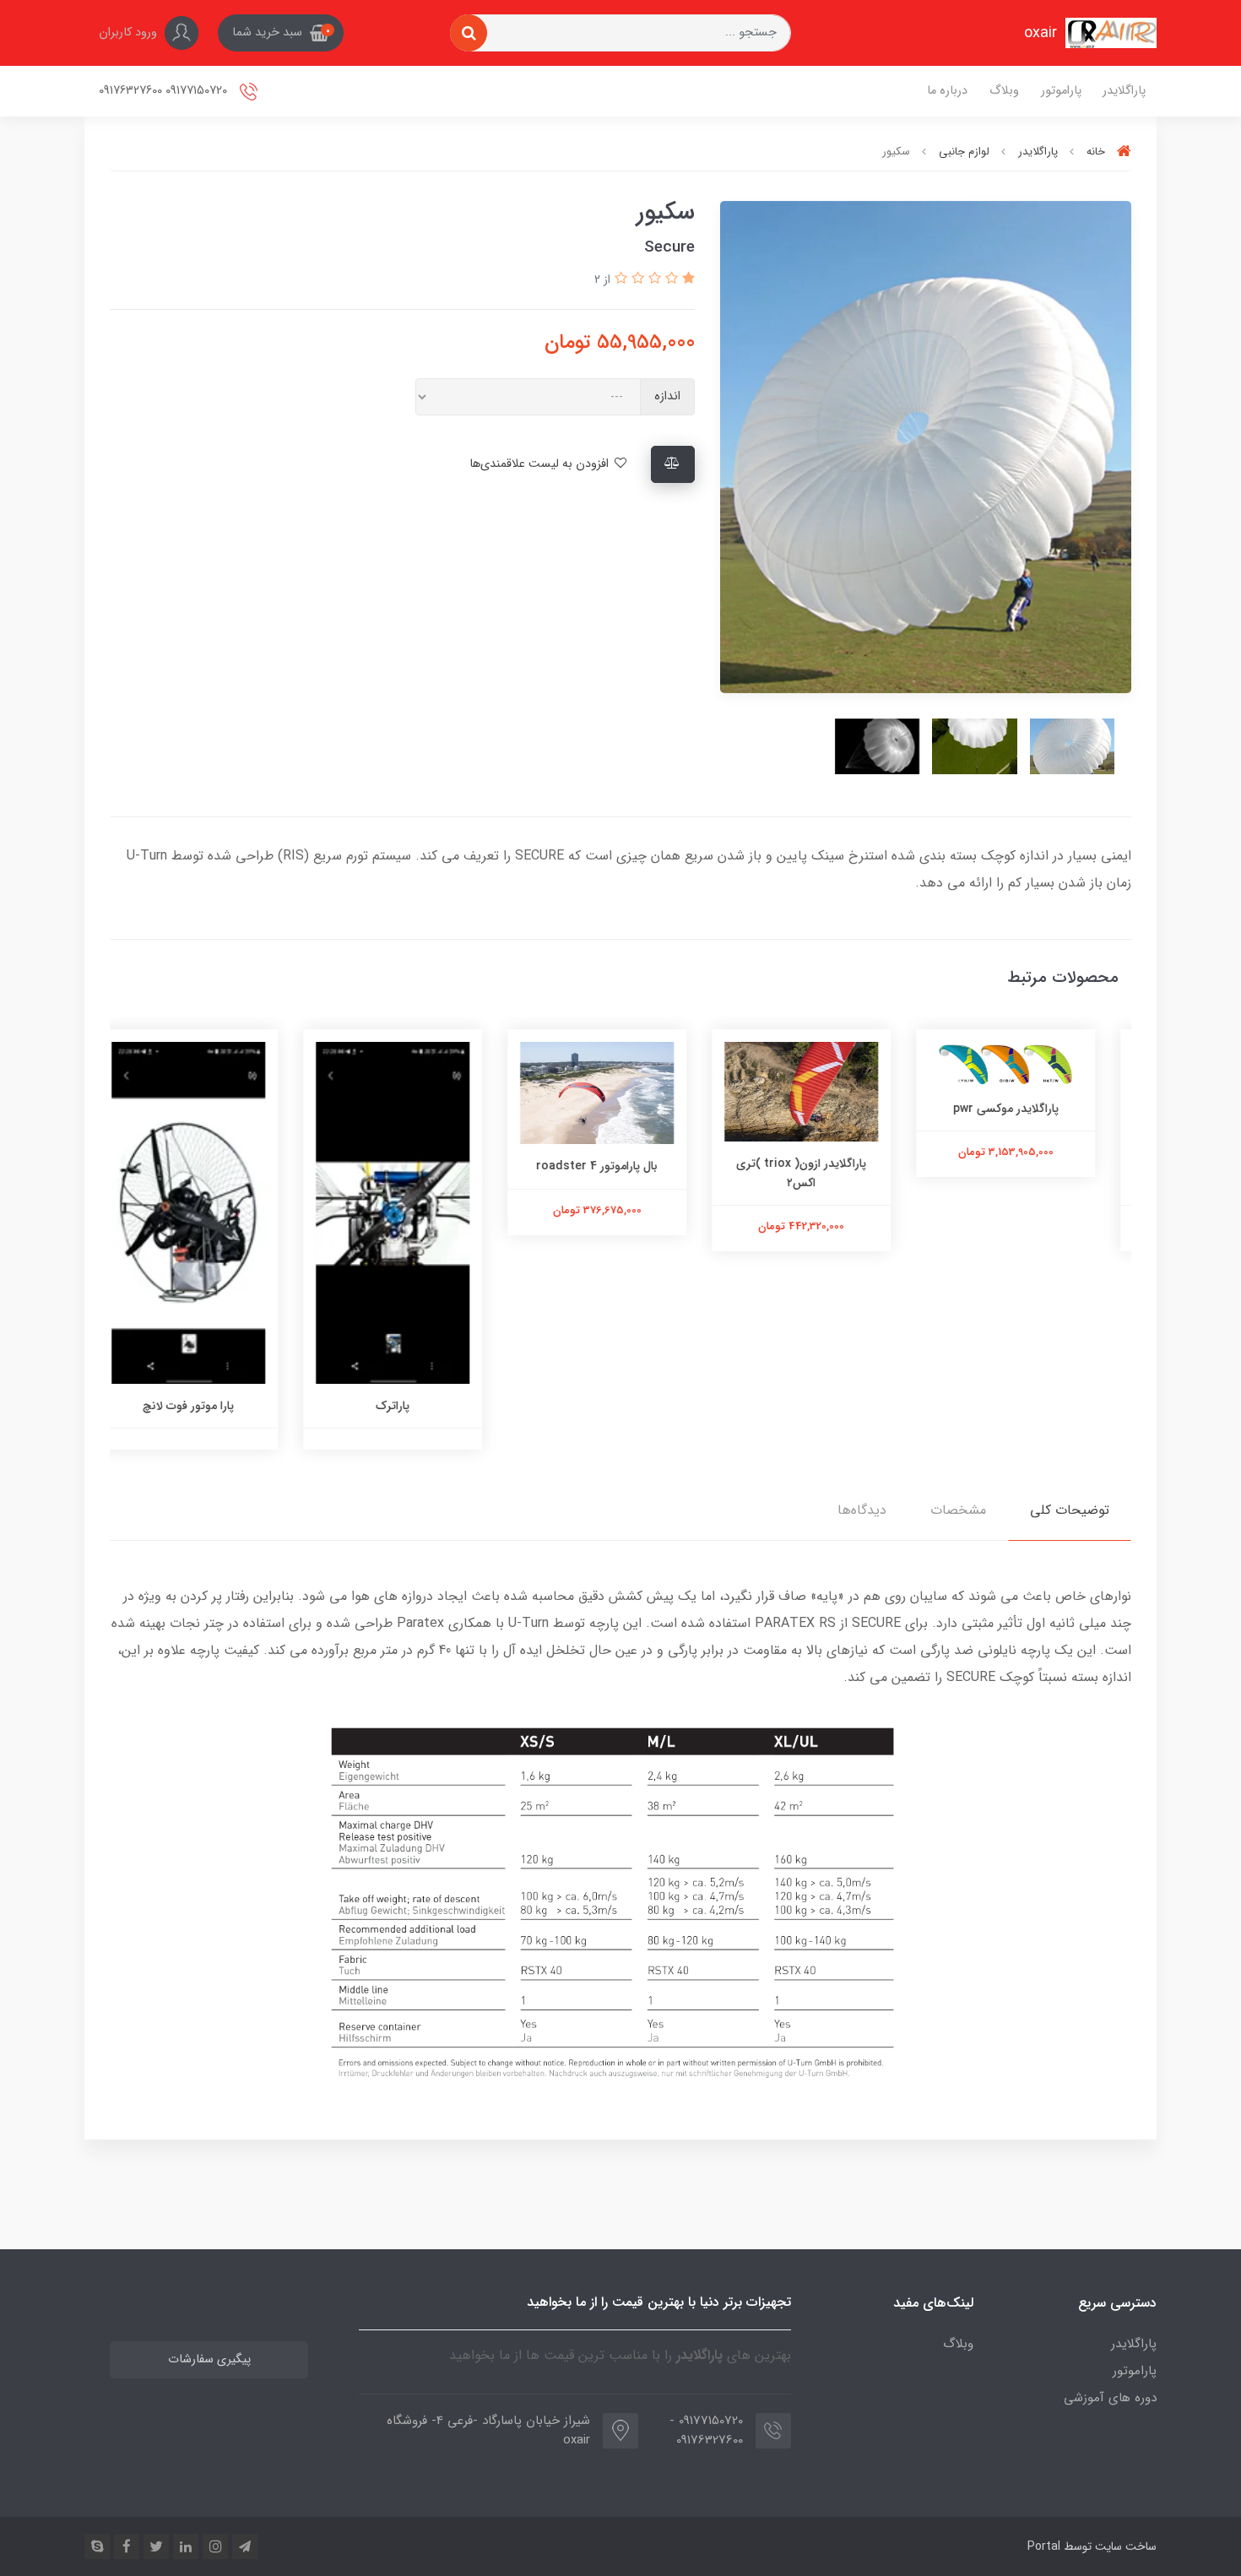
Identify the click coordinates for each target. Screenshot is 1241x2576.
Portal (1044, 2546)
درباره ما (947, 91)
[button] (281, 33)
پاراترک (416, 1406)
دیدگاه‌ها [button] (862, 1510)
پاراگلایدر (1124, 91)
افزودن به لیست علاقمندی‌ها (541, 464)
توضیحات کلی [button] (1070, 1510)
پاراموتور (1061, 91)
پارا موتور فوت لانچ (212, 1406)
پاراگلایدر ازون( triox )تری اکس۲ (825, 1173)
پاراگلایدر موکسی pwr (1030, 1109)
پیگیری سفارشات (209, 2359)
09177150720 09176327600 (165, 91)
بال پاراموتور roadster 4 (620, 1166)
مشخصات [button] (958, 1510)
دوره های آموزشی (1110, 2398)
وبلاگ (1004, 91)
